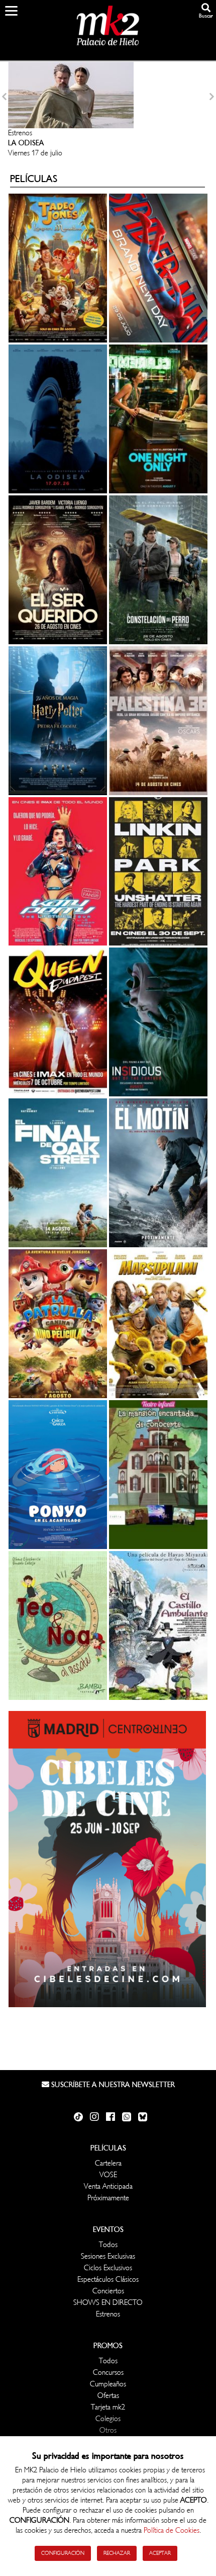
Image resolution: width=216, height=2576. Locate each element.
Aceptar (160, 2553)
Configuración (63, 2553)
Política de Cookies (172, 2530)
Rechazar (117, 2553)
